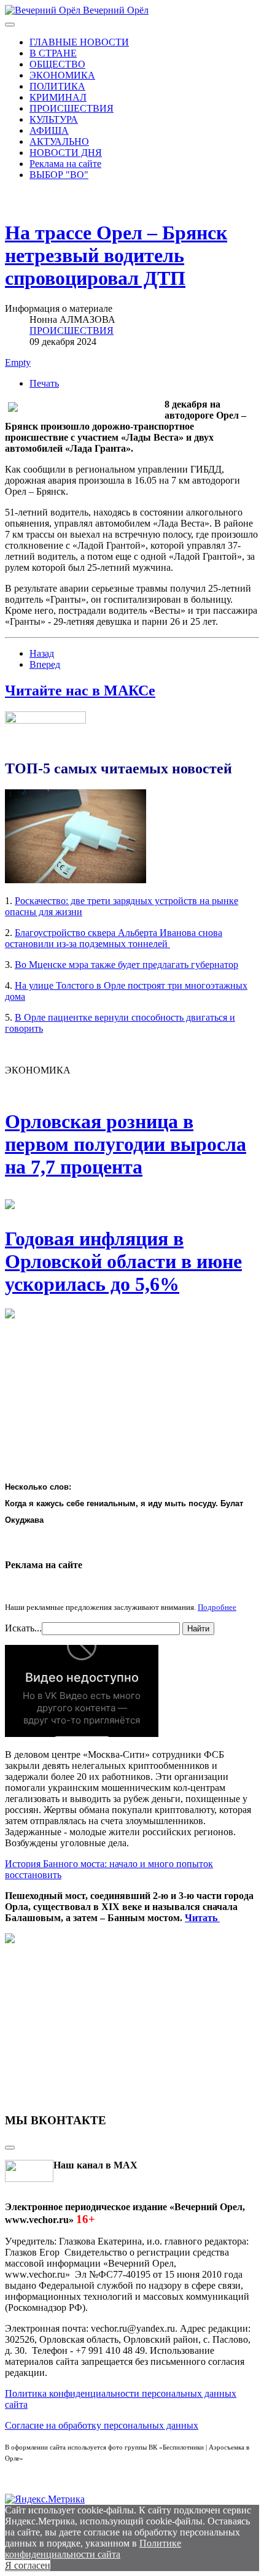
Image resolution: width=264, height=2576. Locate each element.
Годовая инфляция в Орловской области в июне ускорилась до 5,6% (123, 1261)
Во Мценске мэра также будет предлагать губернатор (126, 965)
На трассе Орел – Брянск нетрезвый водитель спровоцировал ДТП (116, 255)
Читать (202, 1918)
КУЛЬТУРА (54, 119)
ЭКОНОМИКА (62, 75)
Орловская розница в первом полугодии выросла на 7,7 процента (126, 1144)
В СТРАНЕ (53, 53)
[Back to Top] (10, 2148)
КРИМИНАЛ (58, 97)
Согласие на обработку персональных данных (102, 2425)
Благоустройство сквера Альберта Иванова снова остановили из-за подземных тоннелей (114, 938)
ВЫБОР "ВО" (59, 175)
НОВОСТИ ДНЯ (66, 153)
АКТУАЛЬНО (59, 141)
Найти (198, 1629)
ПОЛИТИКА (57, 86)
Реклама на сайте (65, 164)
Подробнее (217, 1607)
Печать (44, 383)
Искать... (23, 1628)
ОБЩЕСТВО (57, 64)
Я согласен (28, 2565)
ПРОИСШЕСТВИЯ (72, 108)
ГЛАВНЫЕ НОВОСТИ (79, 42)
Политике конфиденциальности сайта (93, 2549)
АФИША (49, 130)
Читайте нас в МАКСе (80, 690)
